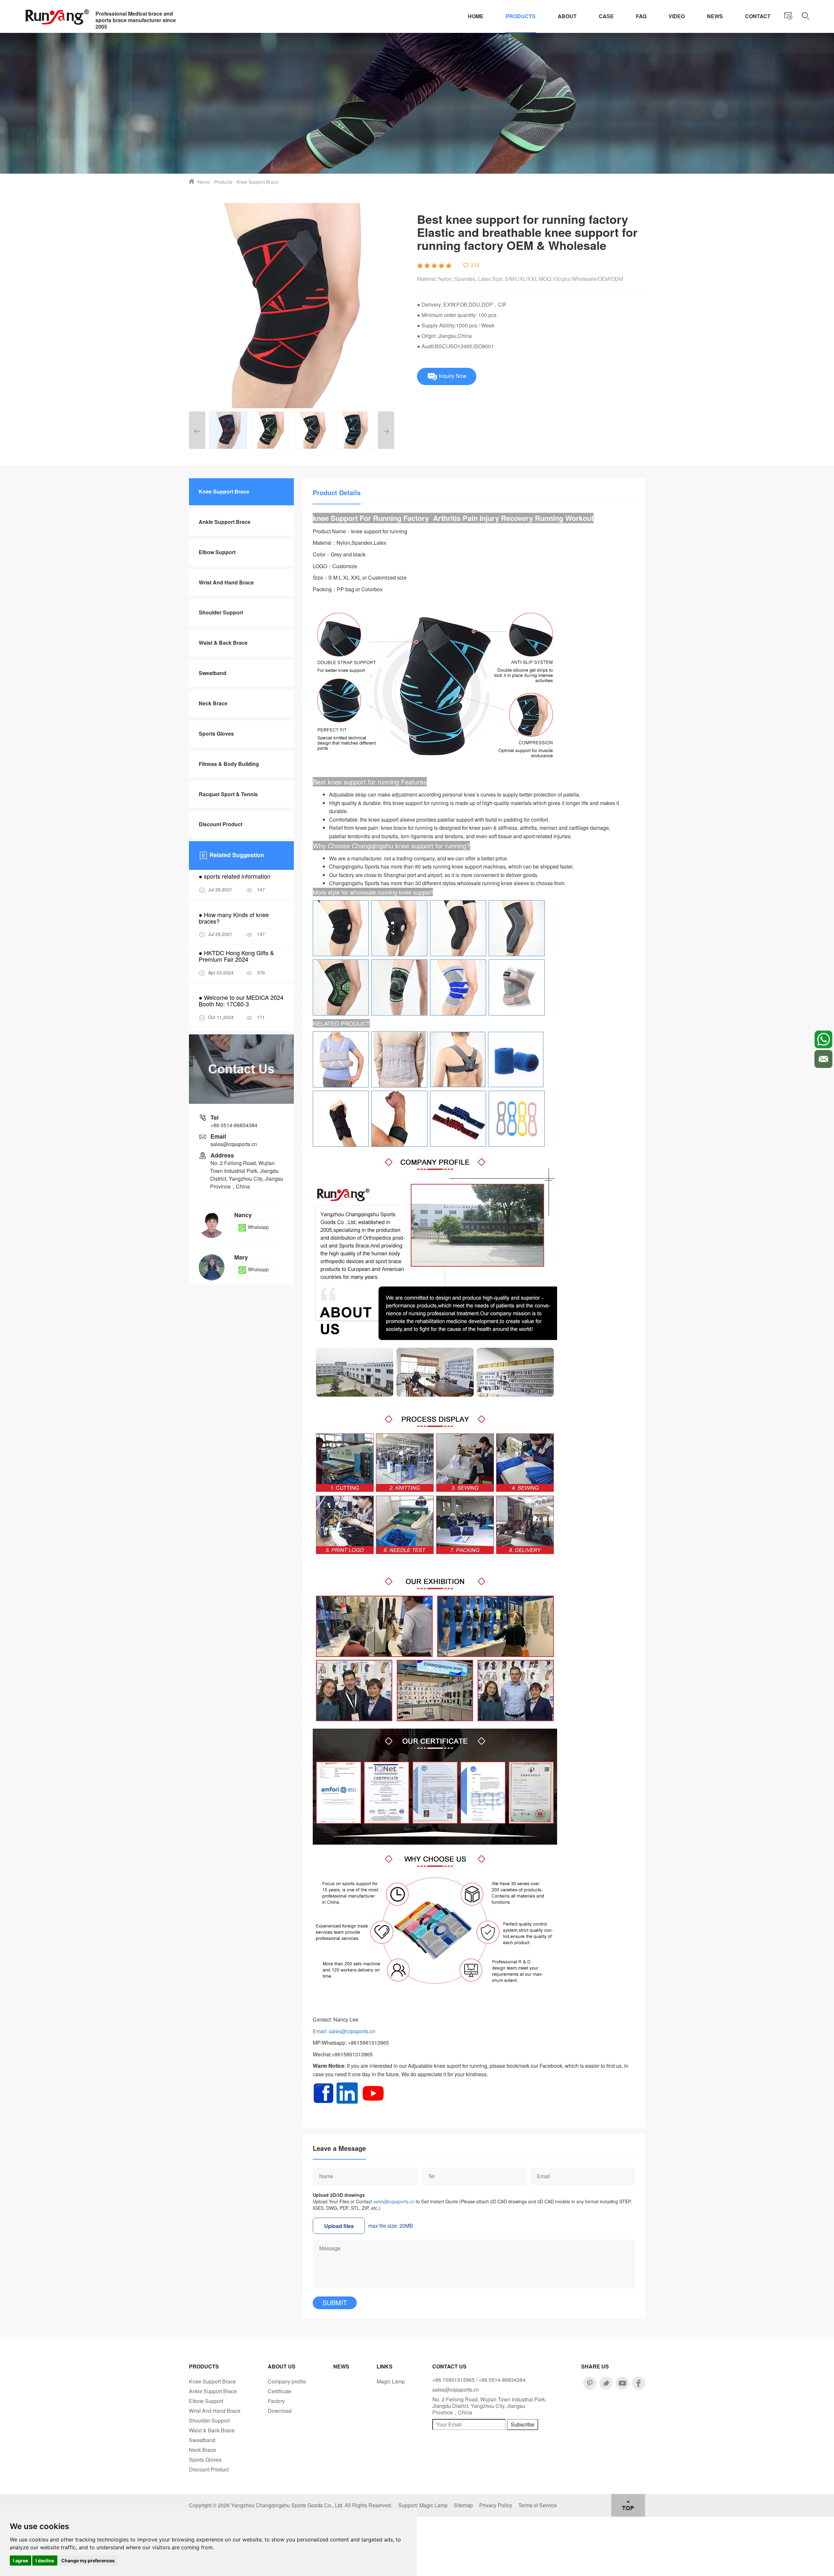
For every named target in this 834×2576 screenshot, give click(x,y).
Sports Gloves (216, 734)
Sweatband (213, 673)
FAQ (641, 16)
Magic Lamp (391, 2381)
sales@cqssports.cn (394, 2201)
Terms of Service (538, 2505)
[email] (823, 1059)
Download (280, 2411)
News (715, 16)
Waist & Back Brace (223, 643)
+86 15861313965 (453, 2380)
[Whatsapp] (823, 1039)
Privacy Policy (496, 2505)
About (567, 16)
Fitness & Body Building (229, 764)
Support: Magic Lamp (423, 2505)
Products (521, 16)
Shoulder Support (221, 612)
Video (677, 16)
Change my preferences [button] (88, 2561)
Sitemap (463, 2505)
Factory (276, 2401)
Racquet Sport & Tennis (228, 794)
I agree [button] (21, 2561)
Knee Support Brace (257, 182)
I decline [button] (45, 2561)
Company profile (287, 2381)
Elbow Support (217, 552)
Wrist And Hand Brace (226, 582)
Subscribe (523, 2424)
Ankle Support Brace (225, 522)
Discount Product (221, 824)
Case (606, 16)
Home (476, 16)
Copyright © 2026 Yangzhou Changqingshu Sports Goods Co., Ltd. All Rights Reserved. (291, 2505)
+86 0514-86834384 (234, 1125)
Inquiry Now (452, 375)
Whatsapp (258, 1227)
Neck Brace (213, 703)
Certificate (280, 2391)
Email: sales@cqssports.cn (344, 2031)
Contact (758, 16)
